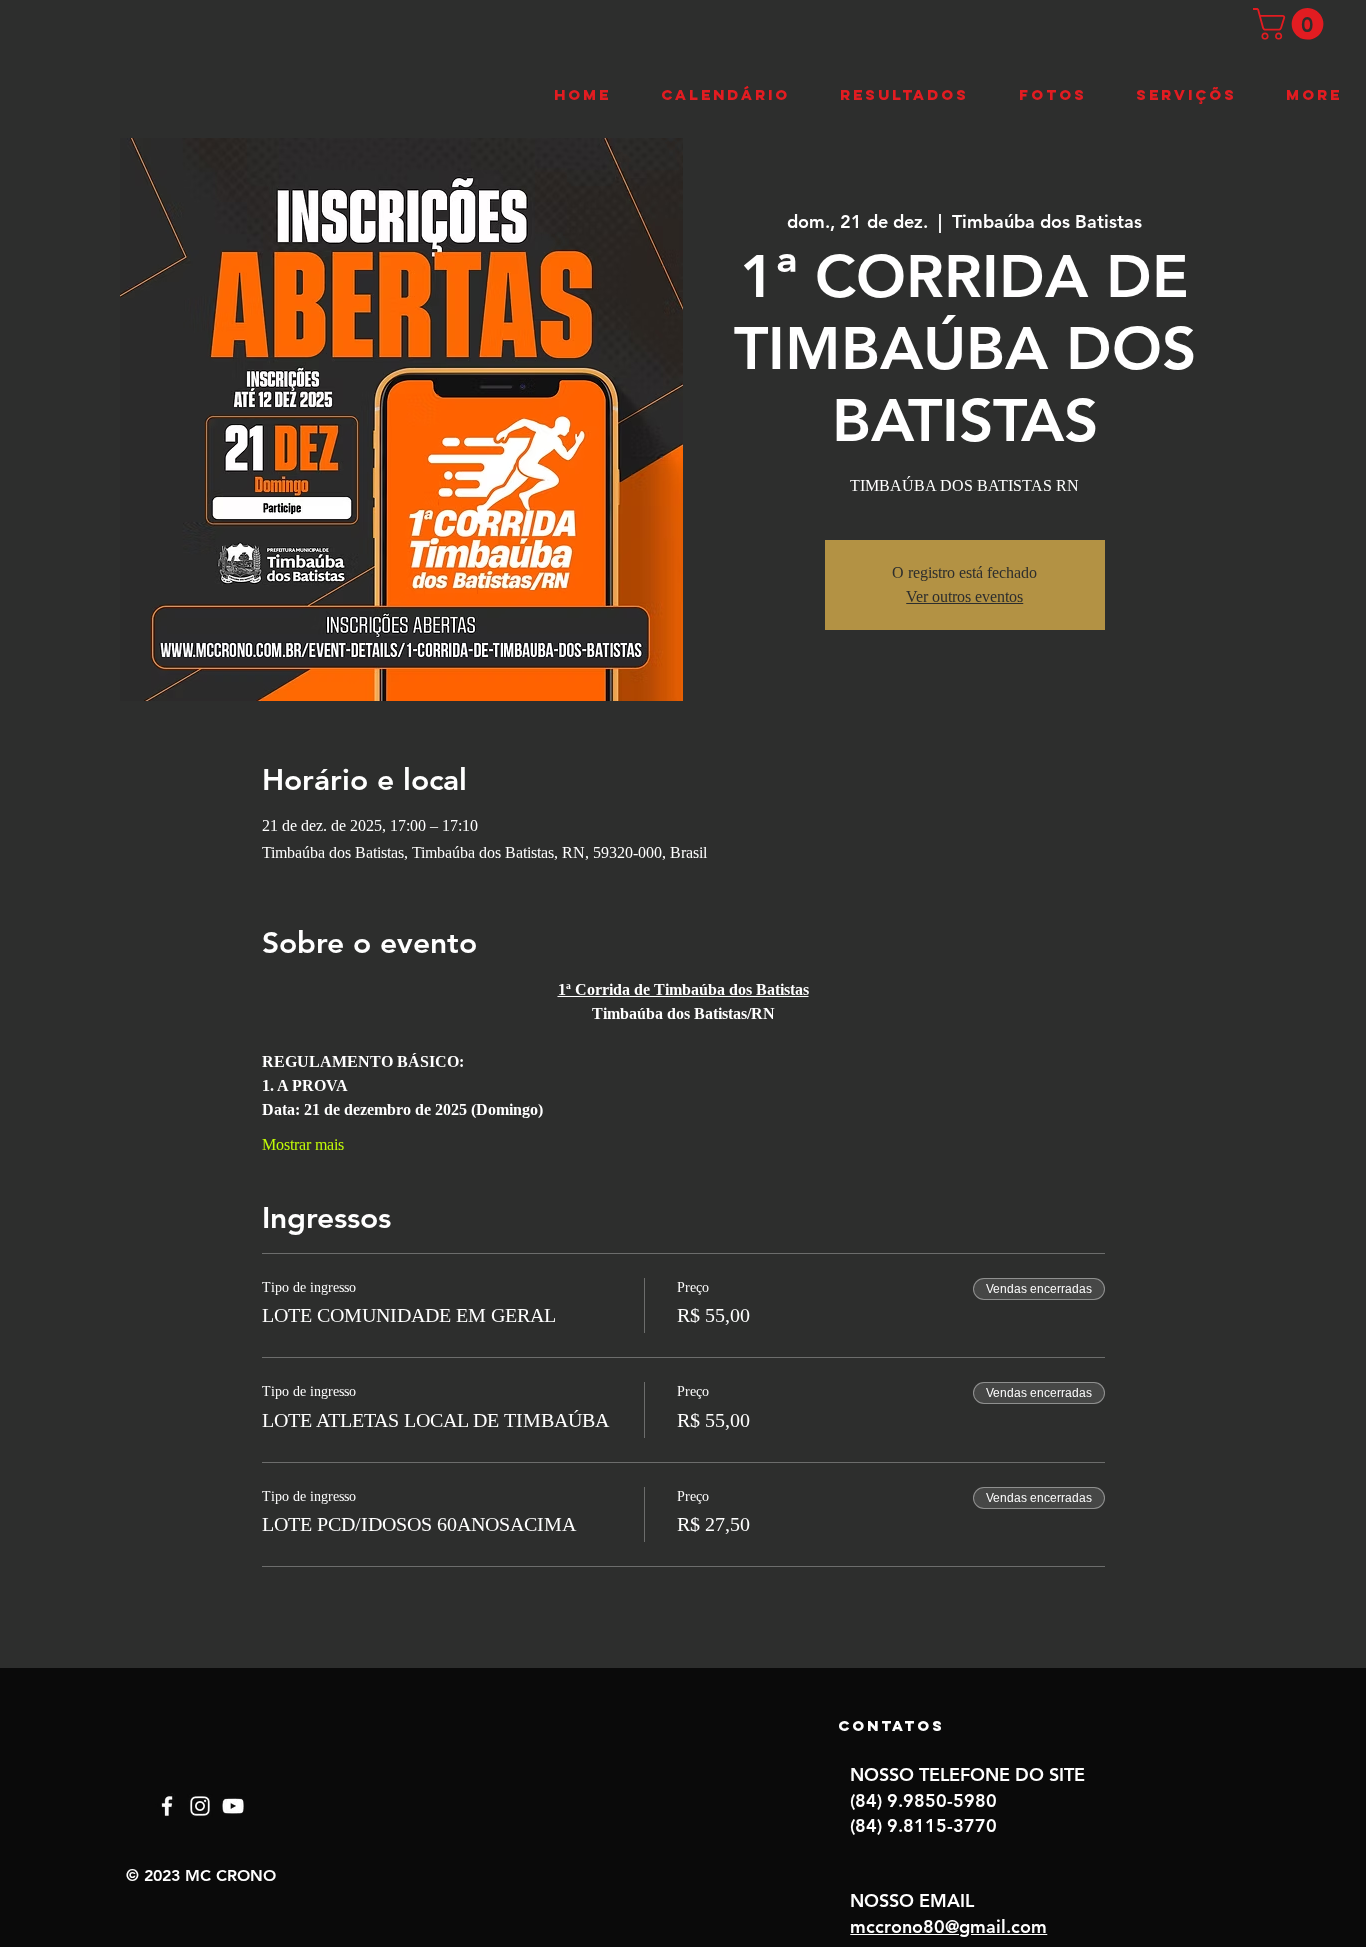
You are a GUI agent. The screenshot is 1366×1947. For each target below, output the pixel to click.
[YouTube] (233, 1806)
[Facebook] (167, 1806)
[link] (1292, 24)
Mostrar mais (303, 1144)
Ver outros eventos (964, 596)
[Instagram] (200, 1806)
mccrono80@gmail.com (948, 1926)
